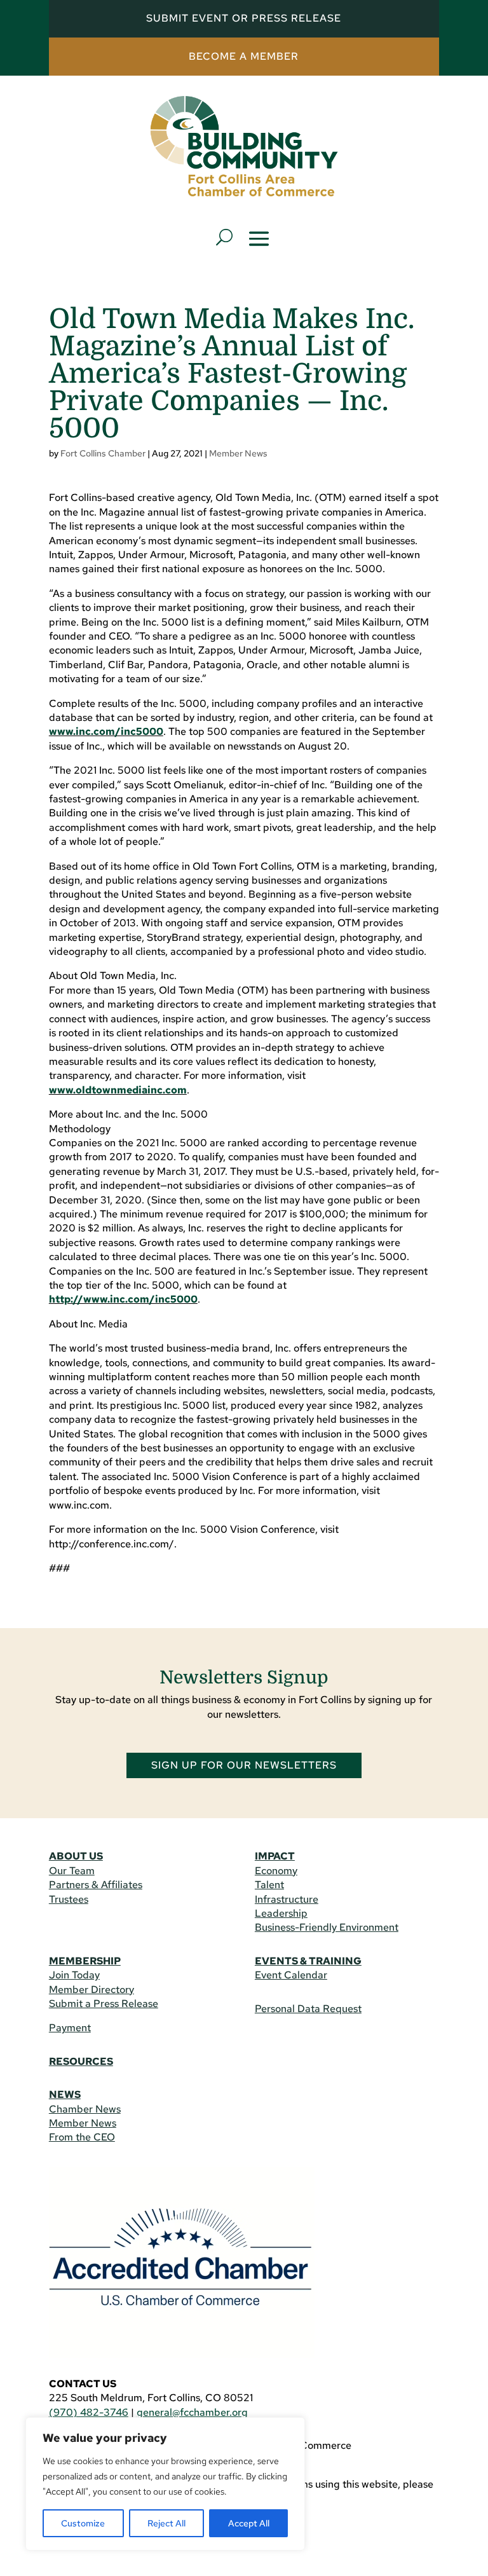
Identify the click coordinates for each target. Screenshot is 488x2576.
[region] (165, 2484)
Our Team (72, 1871)
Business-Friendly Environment (327, 1927)
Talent (269, 1885)
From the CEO (82, 2137)
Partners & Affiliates (96, 1885)
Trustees (69, 1899)
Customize (83, 2523)
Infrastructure (287, 1899)
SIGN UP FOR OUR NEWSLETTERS (244, 1765)
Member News (238, 453)
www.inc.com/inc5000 (106, 731)
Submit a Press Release (104, 2004)
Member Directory (91, 1990)
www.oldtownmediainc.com (118, 1090)
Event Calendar (291, 1975)
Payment (70, 2028)
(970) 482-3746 (89, 2412)
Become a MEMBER (244, 56)
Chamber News (85, 2109)
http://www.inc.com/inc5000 (123, 1299)
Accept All (249, 2523)
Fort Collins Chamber (103, 453)
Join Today (74, 1975)
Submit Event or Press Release (244, 18)
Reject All (166, 2523)
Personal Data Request (308, 2009)
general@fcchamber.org (192, 2412)
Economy (276, 1871)
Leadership (281, 1913)
